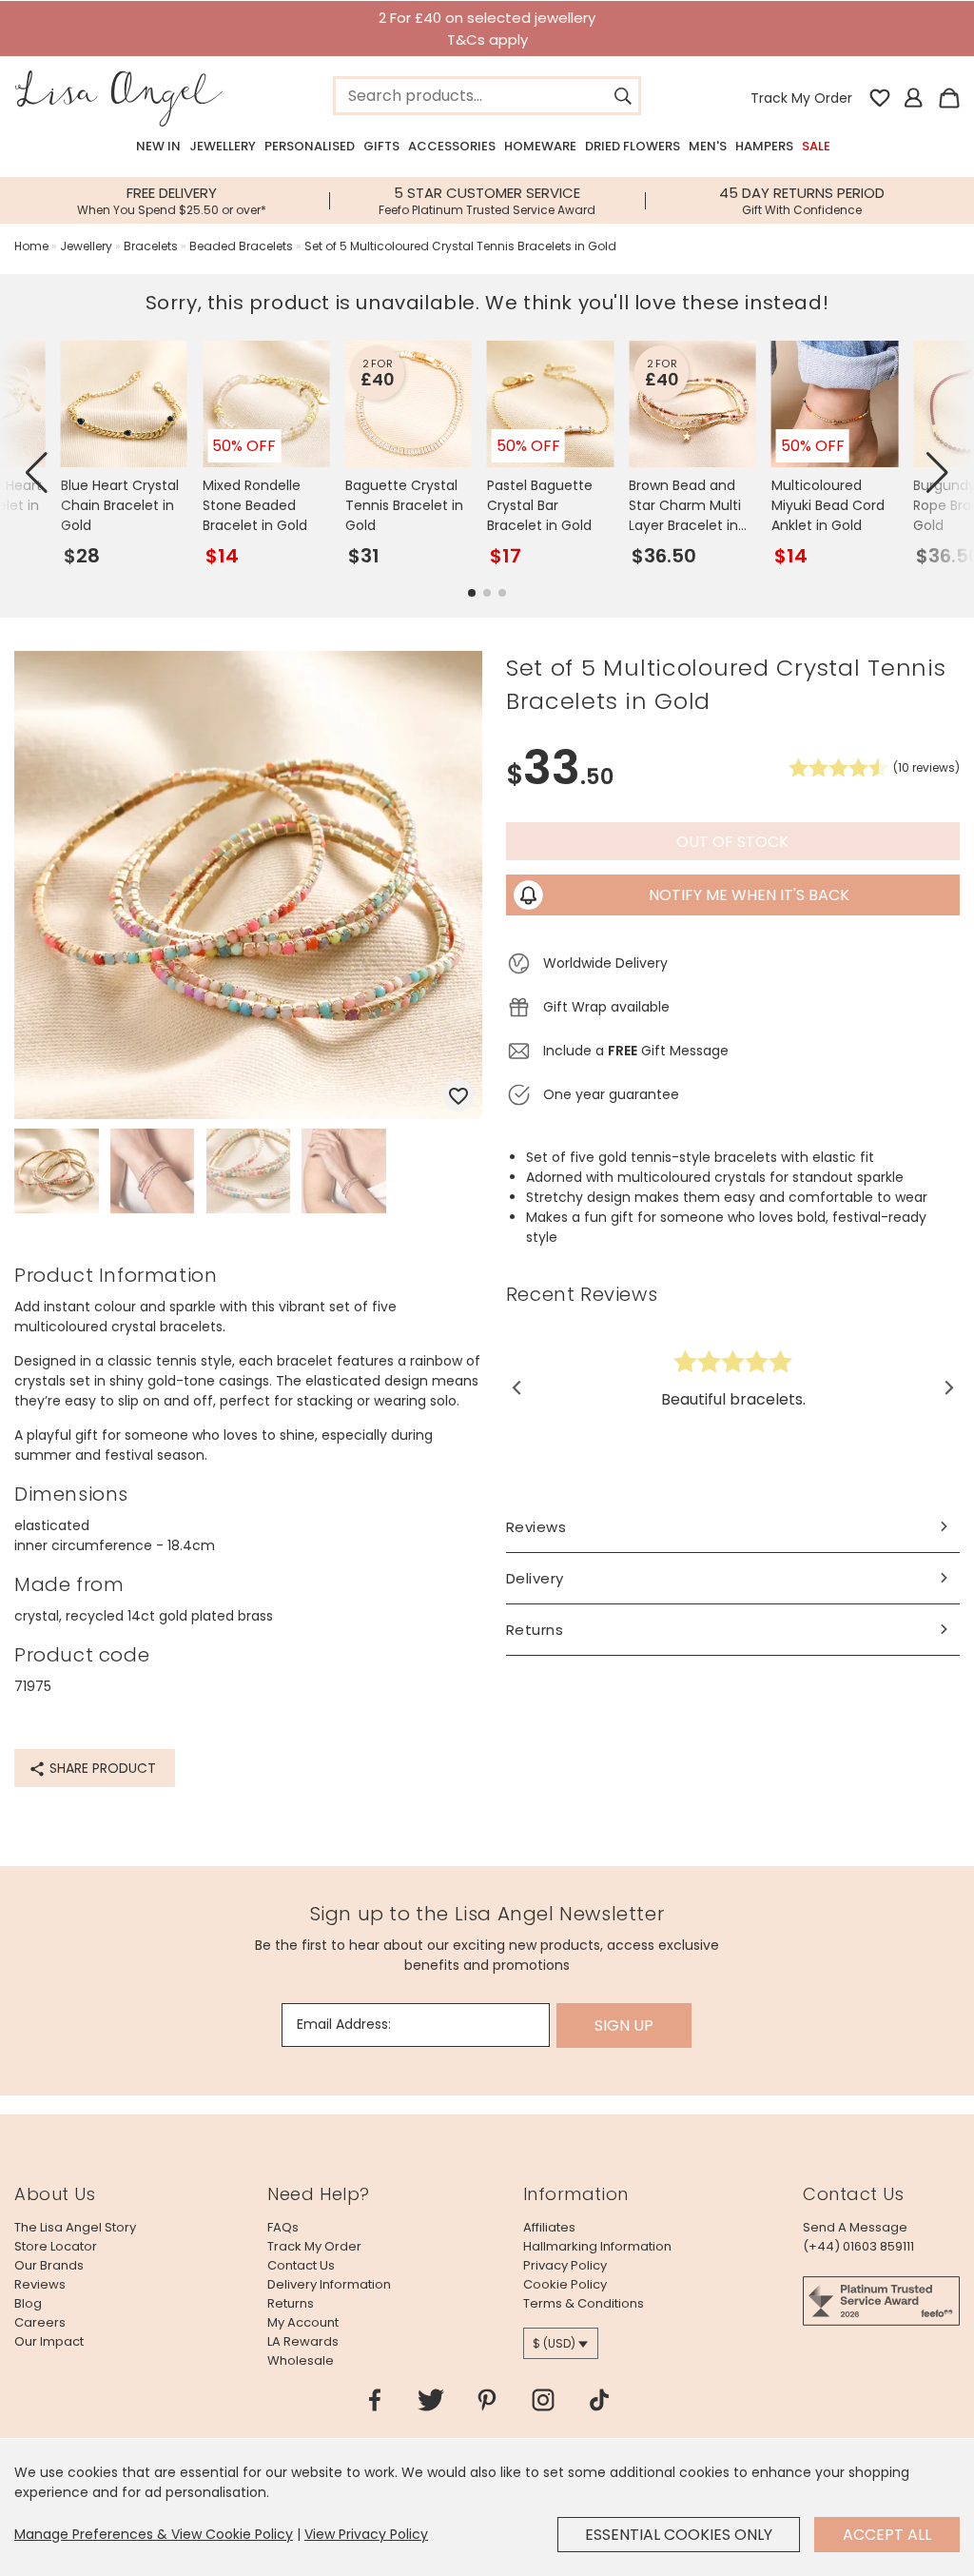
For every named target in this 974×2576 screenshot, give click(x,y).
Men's (708, 146)
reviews (40, 2284)
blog (28, 2303)
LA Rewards (303, 2341)
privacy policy (565, 2265)
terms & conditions (584, 2303)
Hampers (764, 146)
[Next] (948, 1387)
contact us (301, 2265)
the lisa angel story (75, 2227)
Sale (816, 146)
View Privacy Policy (366, 2534)
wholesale (301, 2360)
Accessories (452, 146)
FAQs (283, 2227)
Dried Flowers (633, 146)
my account (303, 2322)
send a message (855, 2227)
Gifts (381, 146)
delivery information (329, 2284)
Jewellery (223, 146)
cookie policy (565, 2284)
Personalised (310, 146)
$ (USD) (554, 2343)
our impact (49, 2341)
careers (40, 2322)
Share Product (101, 1768)
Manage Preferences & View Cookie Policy (154, 2534)
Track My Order (801, 98)
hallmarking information (597, 2246)
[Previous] (518, 1387)
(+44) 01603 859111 (858, 2246)
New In (158, 146)
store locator (56, 2246)
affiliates (549, 2227)
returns (291, 2303)
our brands (49, 2265)
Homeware (540, 146)
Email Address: (344, 2024)
